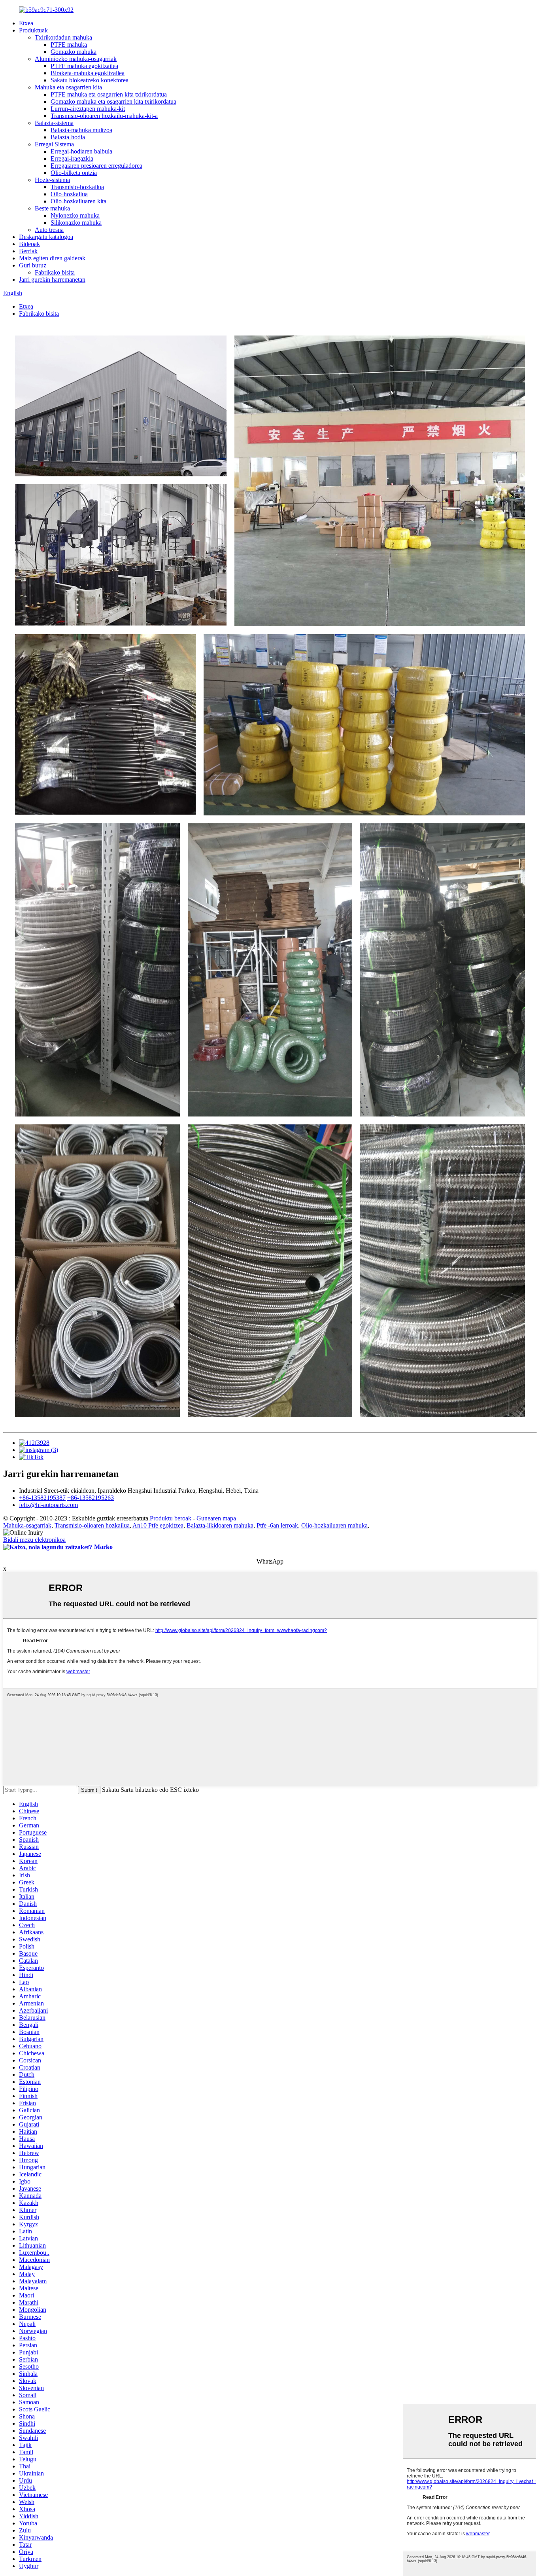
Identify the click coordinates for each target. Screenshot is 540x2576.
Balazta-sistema (54, 123)
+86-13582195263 (91, 1498)
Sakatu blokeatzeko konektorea (90, 80)
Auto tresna (49, 230)
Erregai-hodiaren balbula (81, 151)
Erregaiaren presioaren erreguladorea (96, 166)
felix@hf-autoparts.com (48, 1505)
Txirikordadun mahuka (63, 37)
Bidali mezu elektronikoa (34, 1540)
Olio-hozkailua (69, 194)
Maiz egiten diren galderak (52, 258)
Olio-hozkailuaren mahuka (334, 1525)
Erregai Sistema (54, 144)
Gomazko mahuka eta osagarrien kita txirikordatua (113, 101)
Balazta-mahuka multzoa (81, 130)
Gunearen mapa (216, 1518)
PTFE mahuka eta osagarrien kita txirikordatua (109, 94)
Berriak (28, 251)
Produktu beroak (171, 1518)
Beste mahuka (52, 208)
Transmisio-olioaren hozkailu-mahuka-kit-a (104, 116)
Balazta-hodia (68, 137)
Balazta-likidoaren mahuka (220, 1525)
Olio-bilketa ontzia (74, 173)
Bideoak (29, 244)
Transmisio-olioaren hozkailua (92, 1525)
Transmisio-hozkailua (77, 187)
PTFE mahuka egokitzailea (84, 66)
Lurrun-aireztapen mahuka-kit (88, 109)
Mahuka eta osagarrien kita (68, 87)
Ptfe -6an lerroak (277, 1525)
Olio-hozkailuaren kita (78, 201)
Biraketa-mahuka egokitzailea (88, 73)
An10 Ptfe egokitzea (158, 1525)
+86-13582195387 (42, 1498)
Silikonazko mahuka (76, 223)
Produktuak (33, 30)
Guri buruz (33, 265)
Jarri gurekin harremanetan (52, 280)
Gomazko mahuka (74, 52)
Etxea (26, 23)
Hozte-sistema (52, 180)
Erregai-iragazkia (72, 158)
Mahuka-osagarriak (27, 1525)
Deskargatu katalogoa (46, 237)
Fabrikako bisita (55, 272)
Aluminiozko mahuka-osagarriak (76, 59)
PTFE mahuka (69, 45)
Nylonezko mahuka (75, 215)
